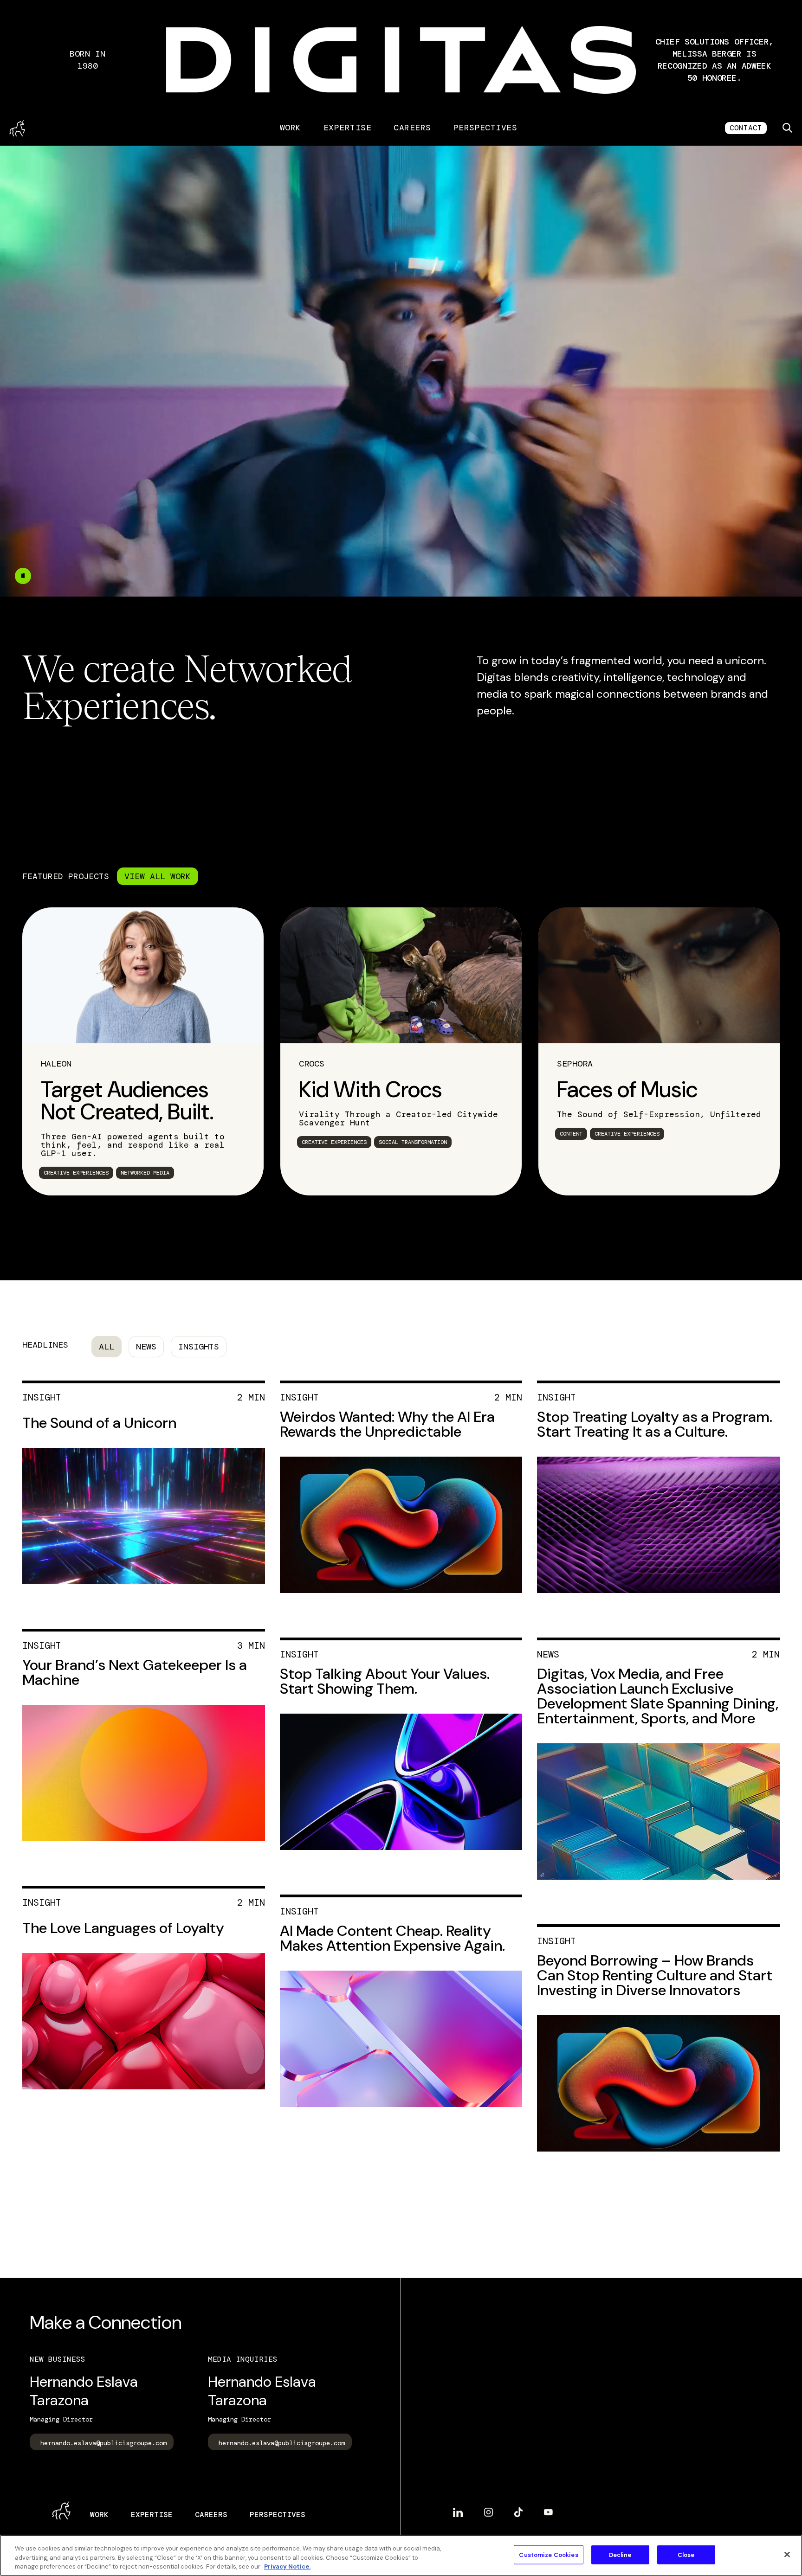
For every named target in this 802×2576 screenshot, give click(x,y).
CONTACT (746, 128)
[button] (714, 60)
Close (686, 2554)
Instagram (488, 2509)
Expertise (347, 128)
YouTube (548, 2509)
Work (291, 128)
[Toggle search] (787, 128)
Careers (412, 128)
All (107, 1347)
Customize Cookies (548, 2554)
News (146, 1347)
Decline (620, 2554)
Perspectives (485, 128)
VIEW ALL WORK (158, 876)
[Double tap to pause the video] (23, 576)
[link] (143, 1051)
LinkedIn (458, 2509)
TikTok (518, 2509)
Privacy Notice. (287, 2566)
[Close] (787, 2554)
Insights (199, 1347)
